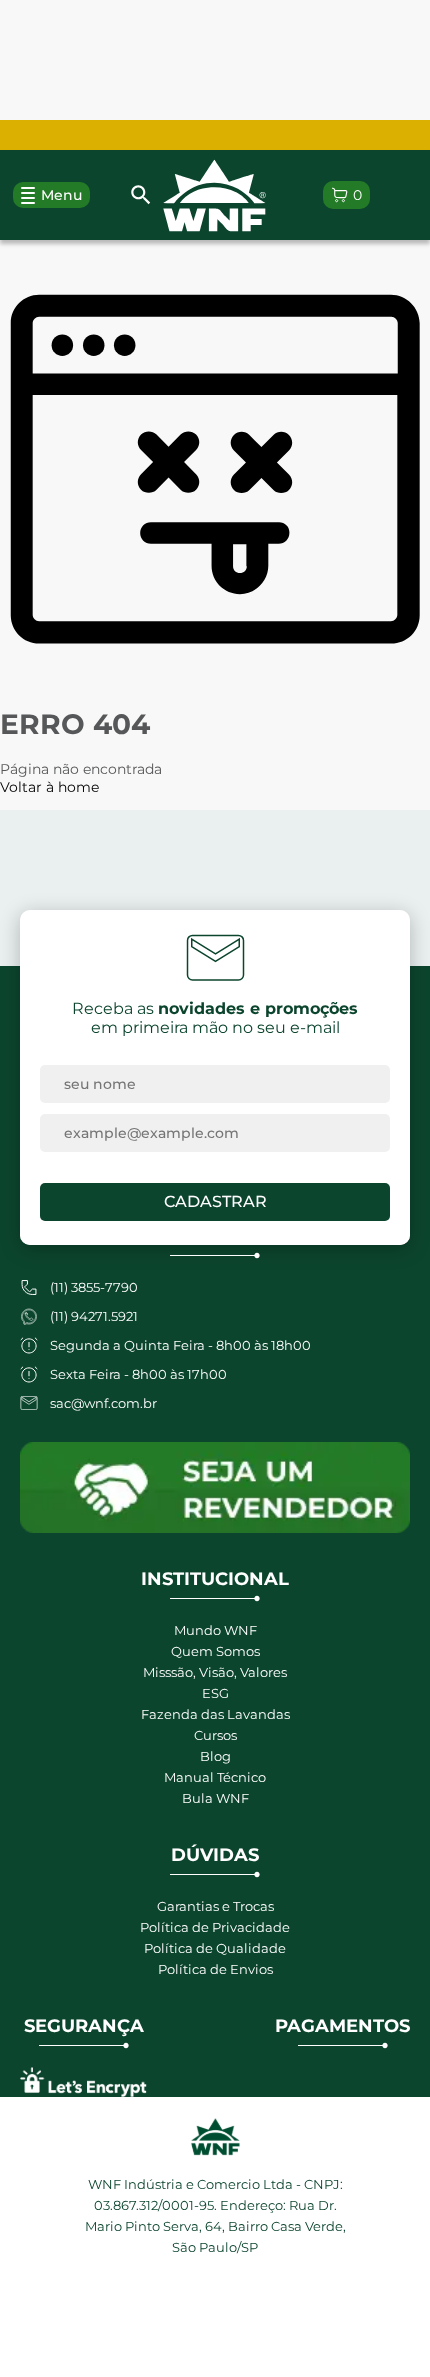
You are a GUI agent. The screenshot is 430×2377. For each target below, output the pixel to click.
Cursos (215, 1735)
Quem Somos (215, 1651)
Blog (215, 1756)
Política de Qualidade (215, 1948)
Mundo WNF (215, 1630)
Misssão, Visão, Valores (215, 1672)
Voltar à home (49, 787)
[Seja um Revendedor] (215, 1487)
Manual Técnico (215, 1777)
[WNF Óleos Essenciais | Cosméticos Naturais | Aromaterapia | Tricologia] (214, 195)
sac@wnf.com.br (103, 1403)
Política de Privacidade (215, 1927)
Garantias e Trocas (215, 1906)
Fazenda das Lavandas (215, 1714)
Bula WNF (215, 1798)
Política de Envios (215, 1969)
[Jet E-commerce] (215, 2315)
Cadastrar (215, 1201)
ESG (215, 1693)
